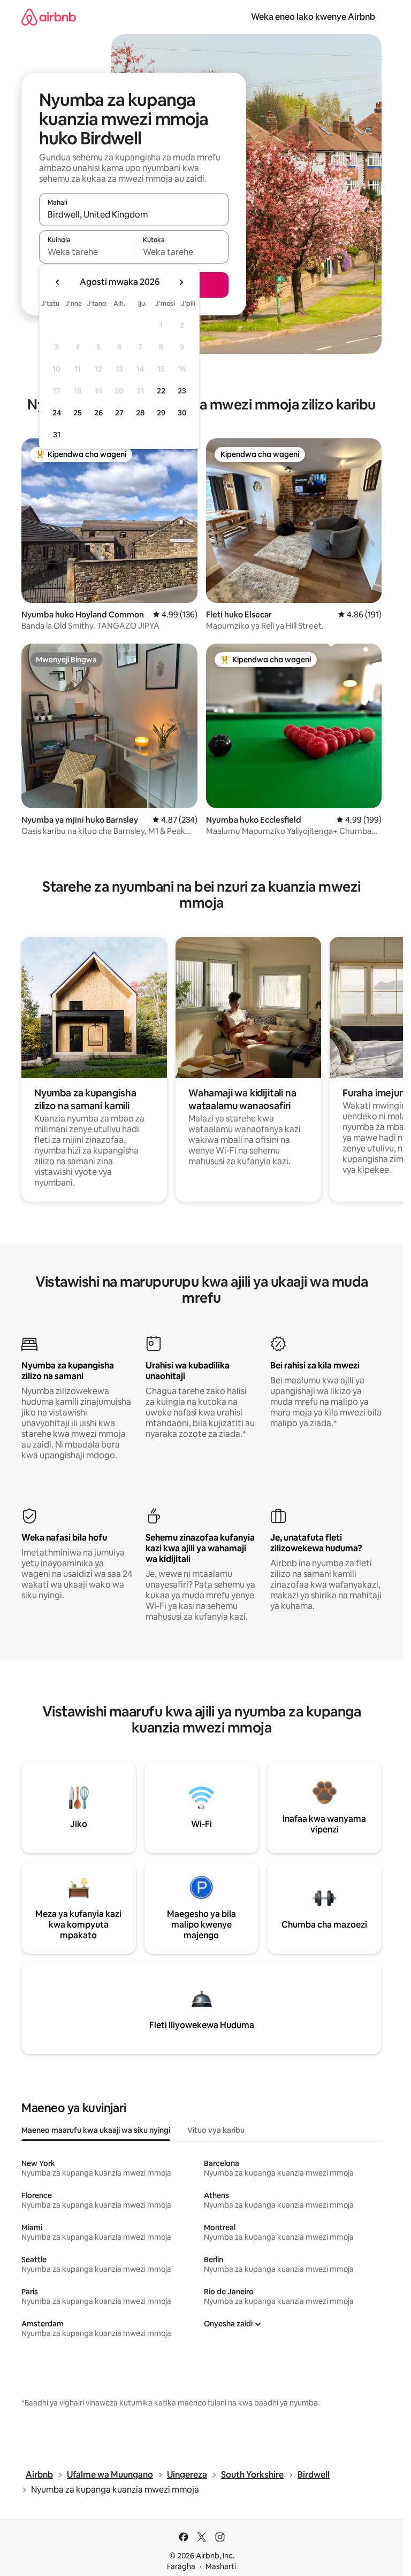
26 (98, 413)
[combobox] (134, 214)
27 (119, 413)
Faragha (181, 2566)
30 (182, 413)
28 (140, 413)
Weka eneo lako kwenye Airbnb (313, 17)
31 (57, 435)
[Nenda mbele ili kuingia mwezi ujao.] (181, 282)
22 (161, 391)
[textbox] (86, 252)
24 (57, 413)
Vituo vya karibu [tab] (216, 2130)
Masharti (221, 2566)
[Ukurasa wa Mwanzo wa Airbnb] (49, 17)
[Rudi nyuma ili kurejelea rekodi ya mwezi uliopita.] (58, 282)
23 (182, 391)
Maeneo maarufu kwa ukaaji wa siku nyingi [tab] (96, 2130)
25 (78, 413)
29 (161, 413)
